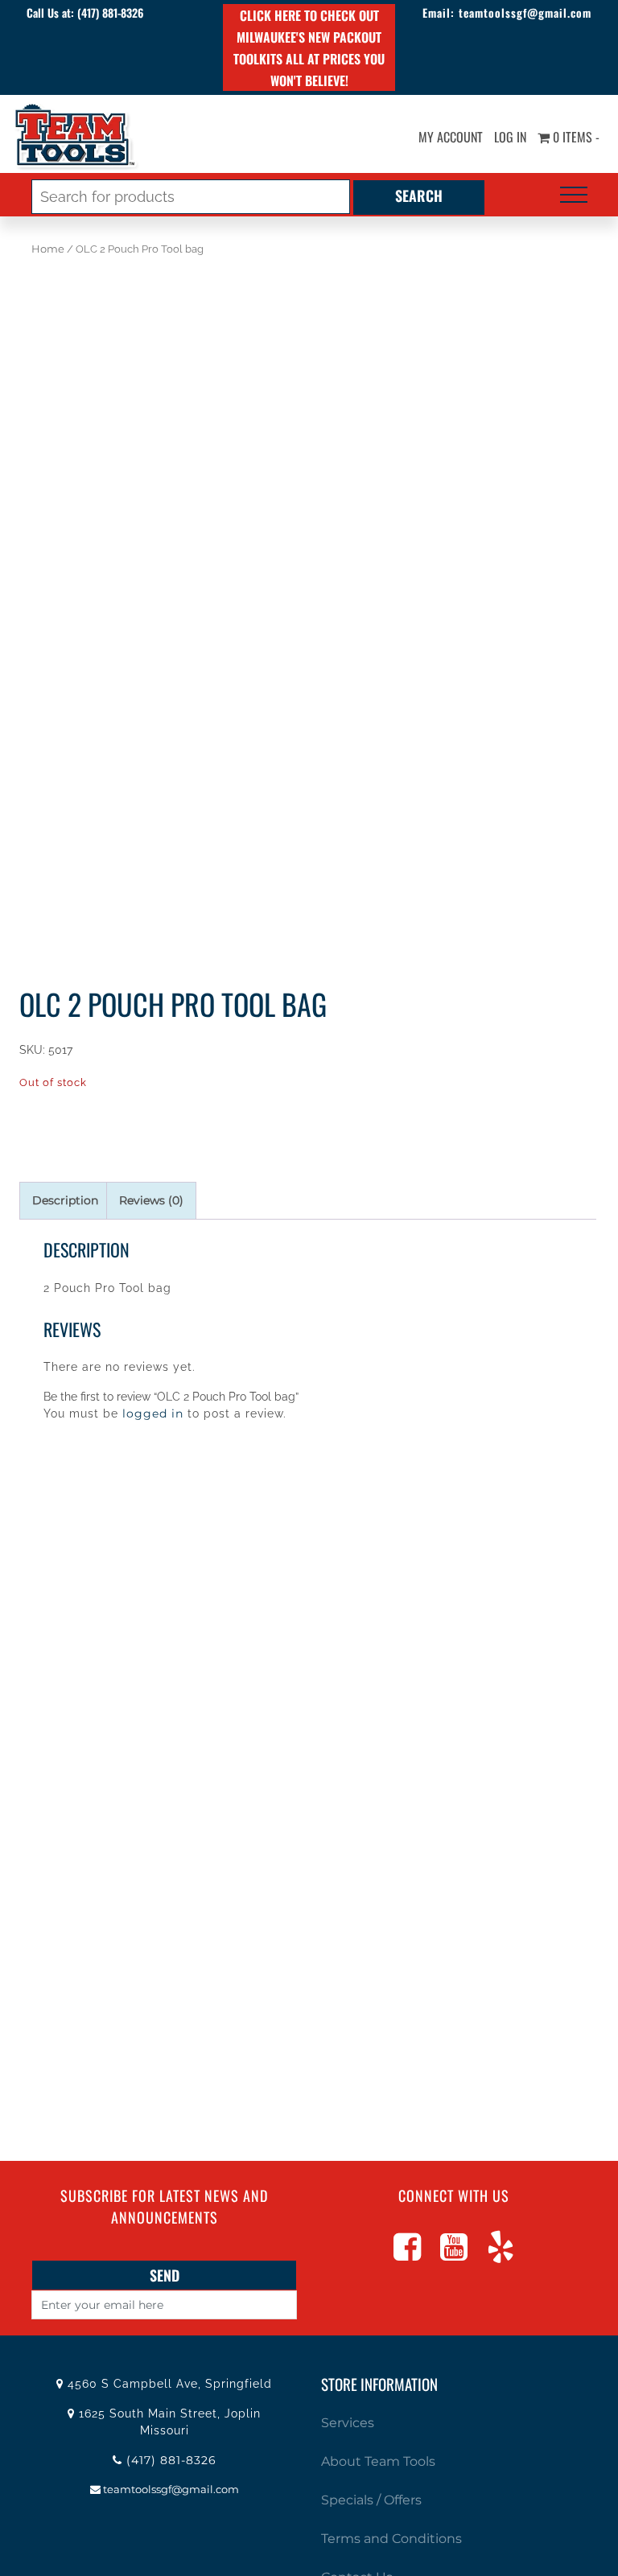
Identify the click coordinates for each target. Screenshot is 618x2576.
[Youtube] (454, 2254)
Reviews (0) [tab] (151, 1200)
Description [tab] (65, 1200)
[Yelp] (501, 2254)
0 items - (575, 137)
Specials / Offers (371, 2500)
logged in (153, 1414)
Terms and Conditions (391, 2539)
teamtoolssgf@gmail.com (525, 12)
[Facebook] (407, 2254)
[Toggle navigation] (574, 195)
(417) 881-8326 (110, 12)
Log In (510, 137)
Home (48, 249)
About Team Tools (378, 2461)
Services (348, 2423)
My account (451, 137)
